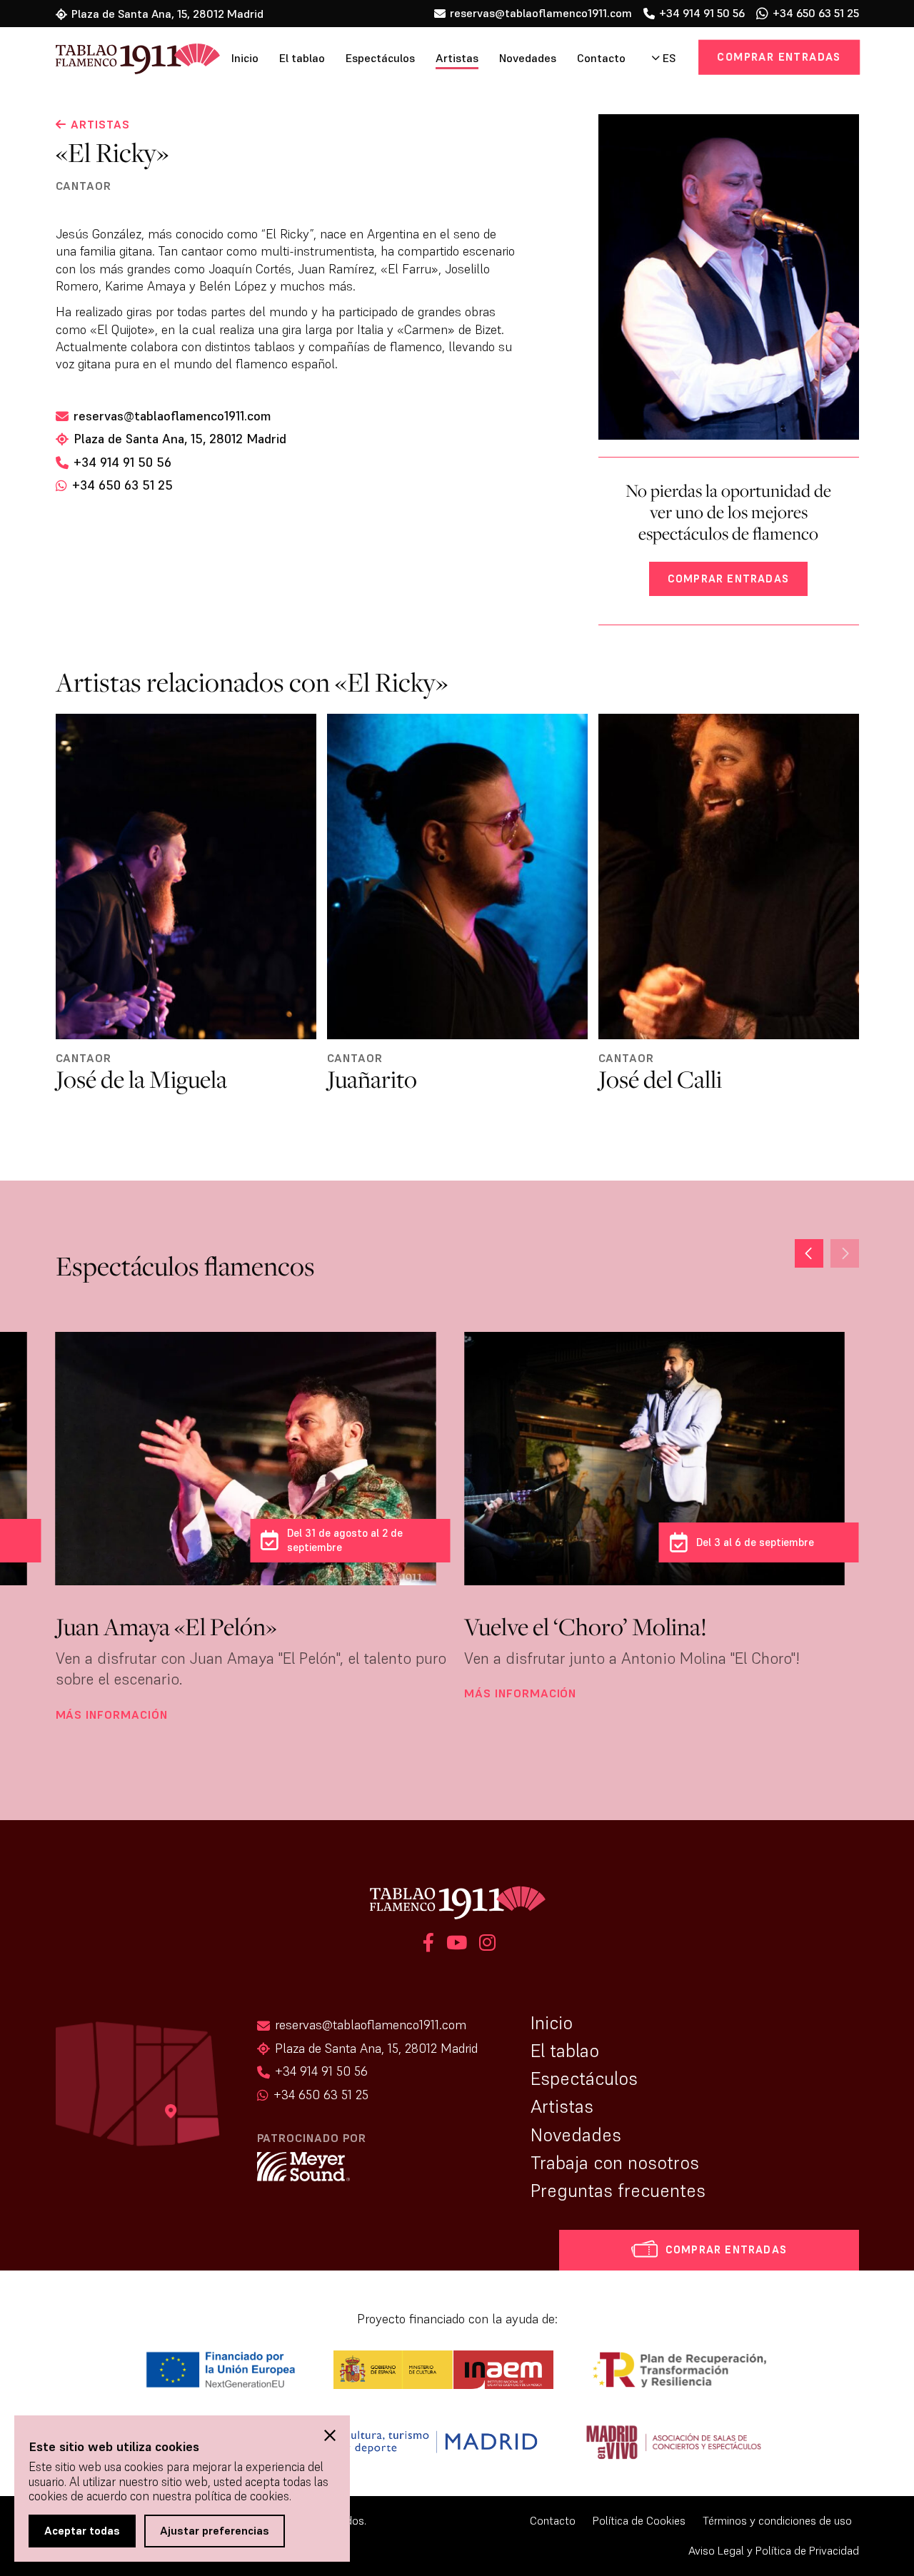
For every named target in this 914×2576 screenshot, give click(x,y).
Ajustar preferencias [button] (215, 2530)
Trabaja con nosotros (615, 2163)
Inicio (245, 58)
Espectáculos (380, 58)
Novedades (528, 58)
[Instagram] (485, 1945)
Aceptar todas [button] (82, 2530)
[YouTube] (457, 1945)
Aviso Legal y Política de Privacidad (774, 2551)
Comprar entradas (779, 57)
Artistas (457, 58)
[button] (809, 1253)
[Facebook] (428, 1945)
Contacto (601, 58)
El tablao (302, 58)
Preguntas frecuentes (618, 2191)
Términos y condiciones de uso (777, 2521)
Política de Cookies (639, 2521)
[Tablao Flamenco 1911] (118, 60)
